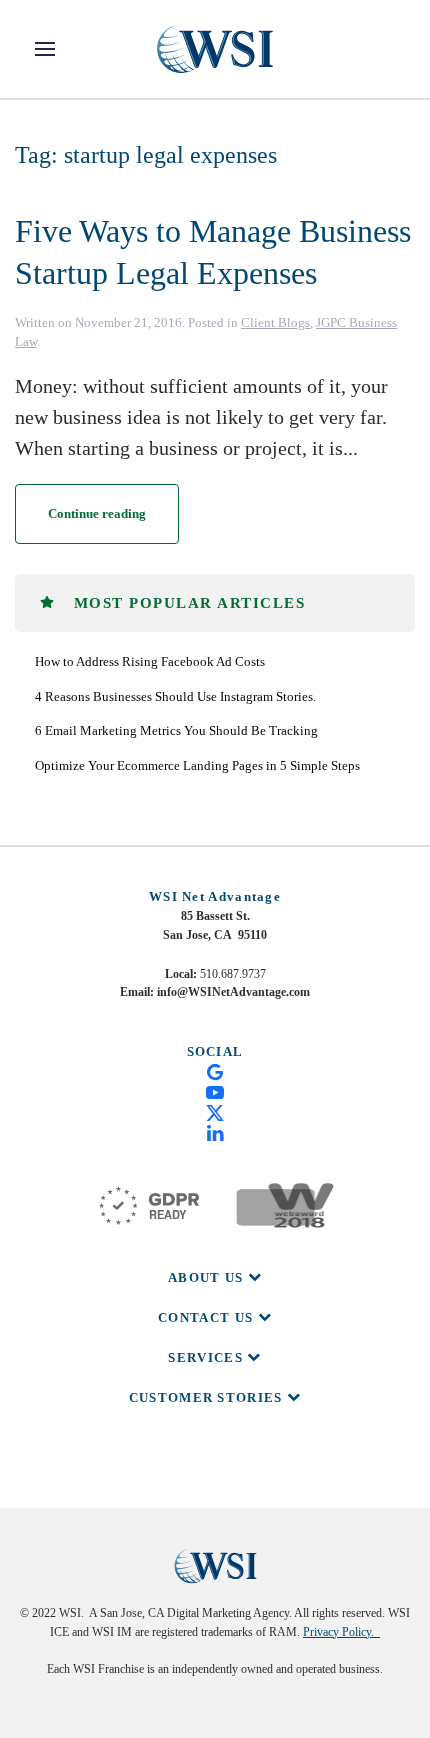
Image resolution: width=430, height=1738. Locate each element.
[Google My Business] (215, 1071)
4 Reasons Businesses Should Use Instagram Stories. (175, 696)
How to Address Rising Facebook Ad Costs (150, 661)
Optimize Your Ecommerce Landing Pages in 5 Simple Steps (197, 765)
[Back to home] (215, 49)
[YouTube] (215, 1091)
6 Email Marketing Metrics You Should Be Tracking (176, 730)
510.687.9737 (233, 974)
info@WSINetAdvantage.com (233, 992)
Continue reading (97, 513)
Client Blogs (275, 322)
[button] (45, 49)
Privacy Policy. (341, 1632)
